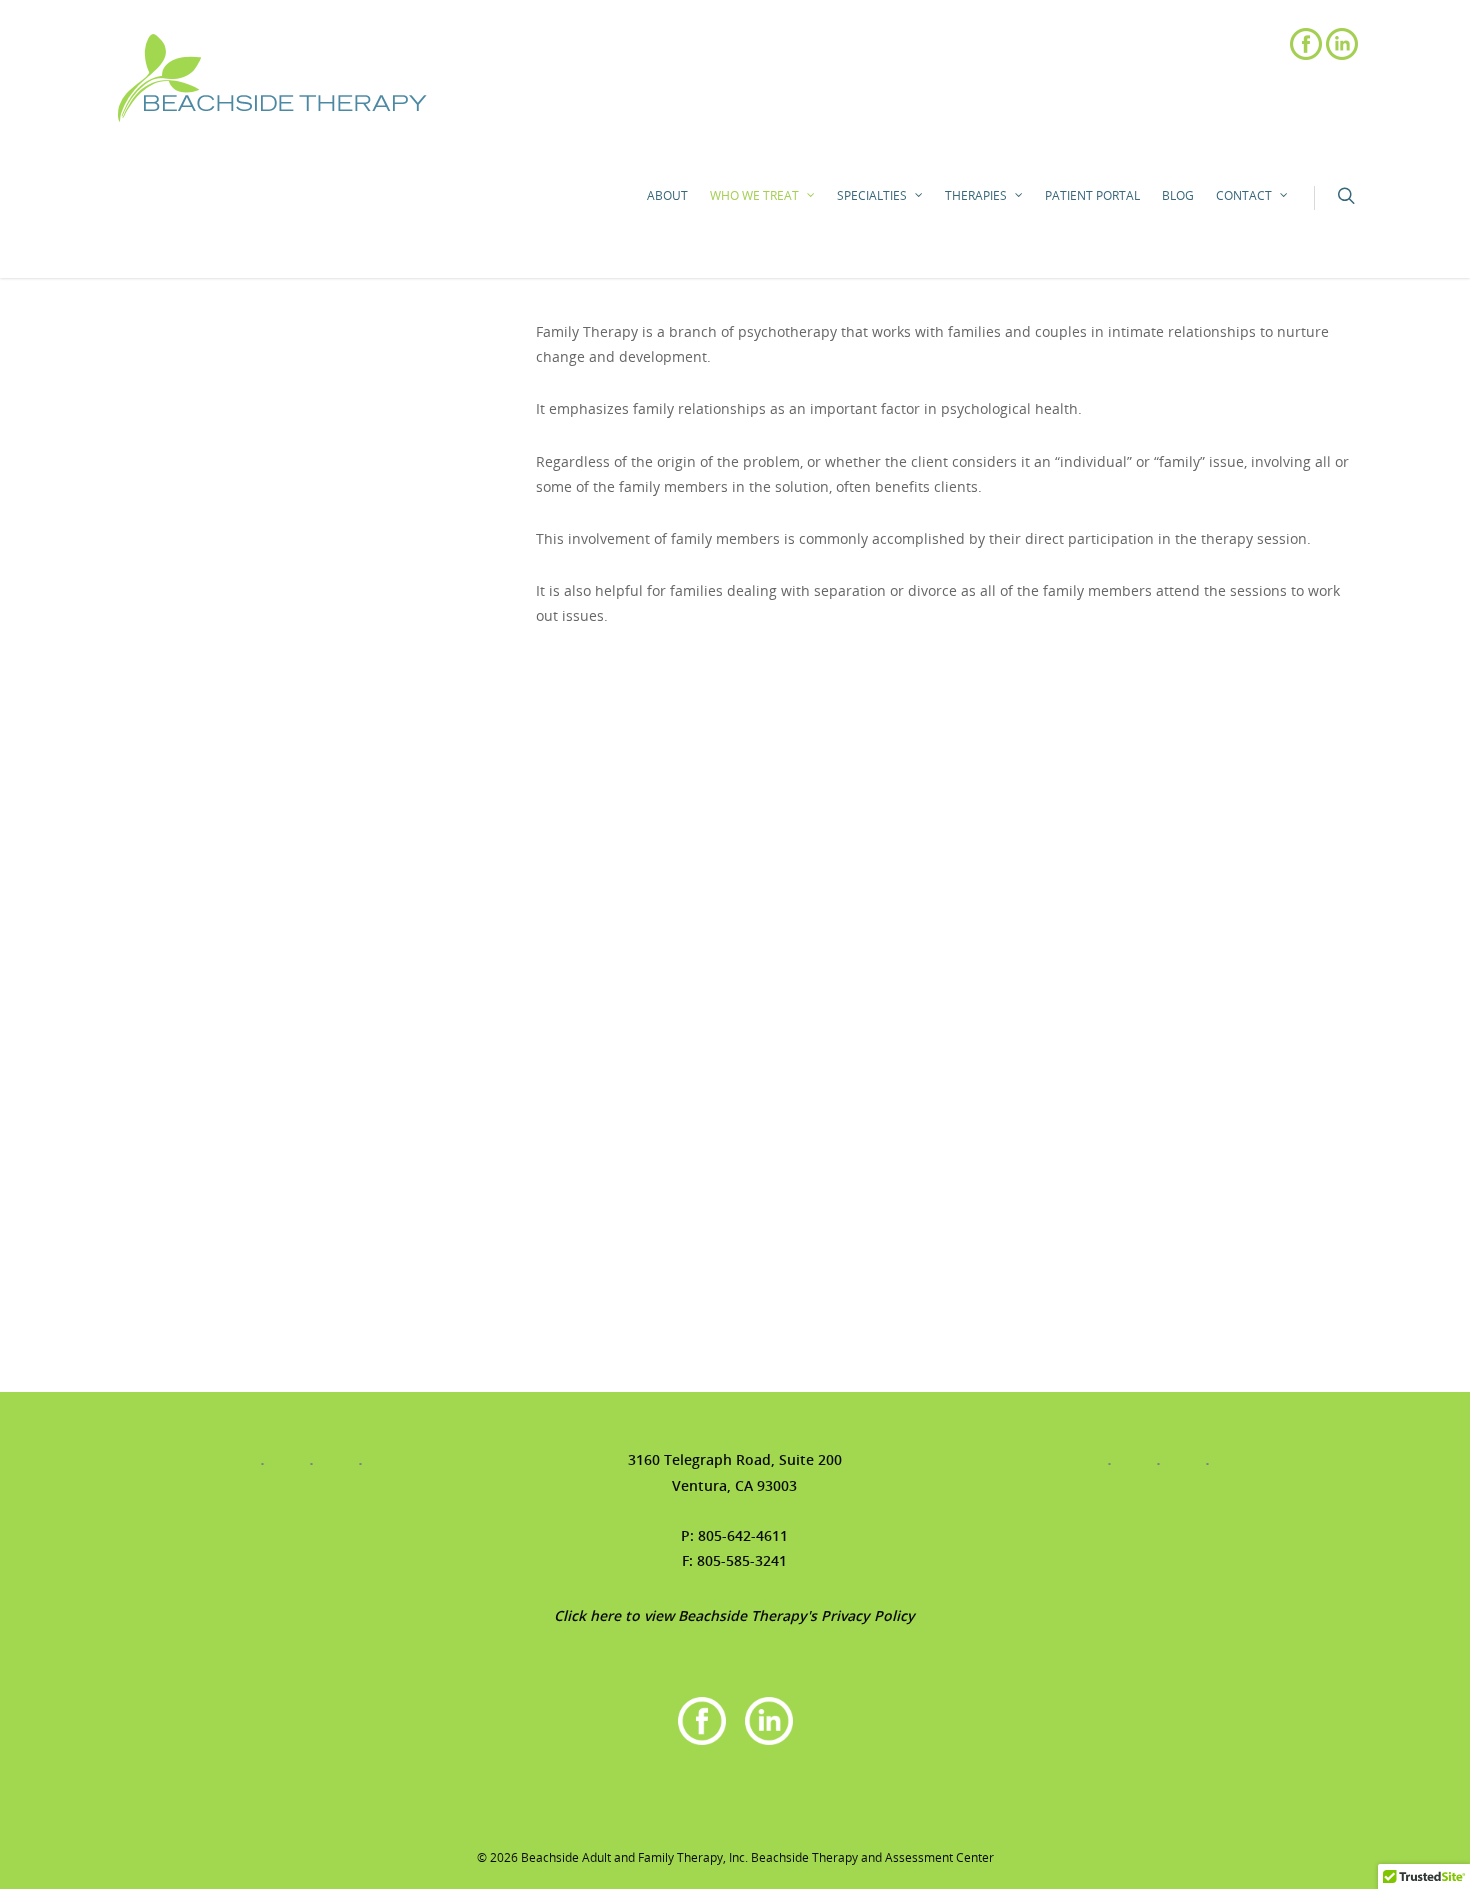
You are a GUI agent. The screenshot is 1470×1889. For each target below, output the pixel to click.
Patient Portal (1092, 195)
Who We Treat (754, 195)
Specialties (872, 195)
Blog (1178, 195)
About (667, 195)
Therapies (976, 195)
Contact (1244, 195)
